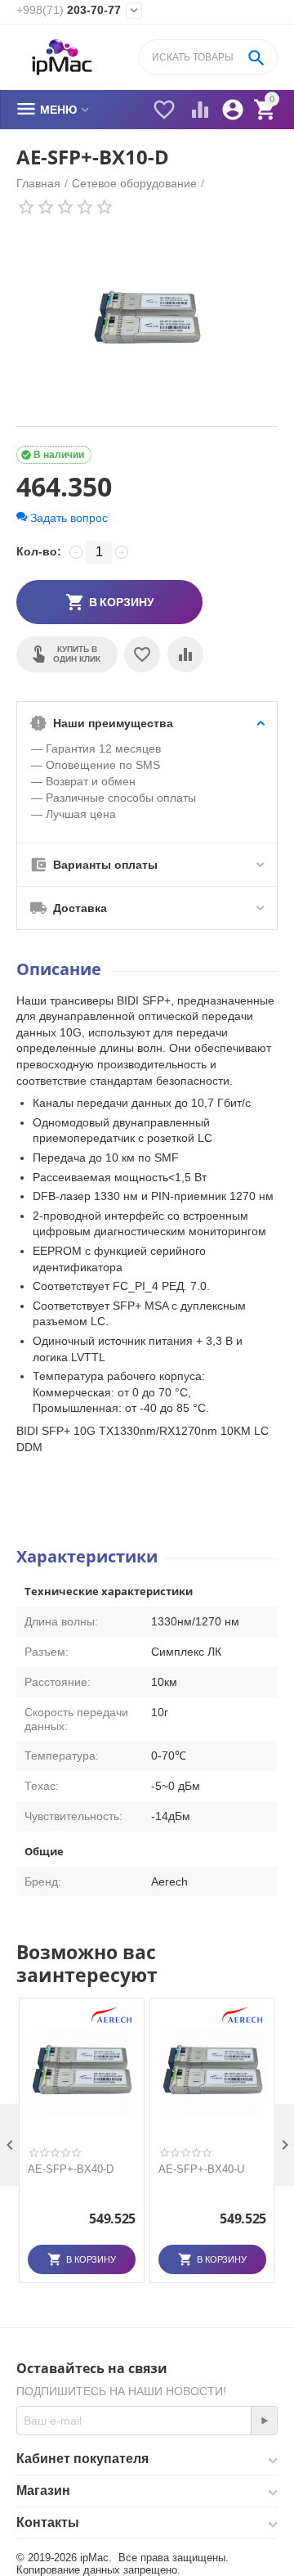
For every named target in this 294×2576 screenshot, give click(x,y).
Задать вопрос (67, 518)
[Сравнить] (185, 654)
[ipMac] (62, 58)
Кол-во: (39, 551)
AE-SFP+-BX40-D (71, 2169)
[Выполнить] (264, 2421)
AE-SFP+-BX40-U (201, 2169)
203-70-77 (69, 10)
